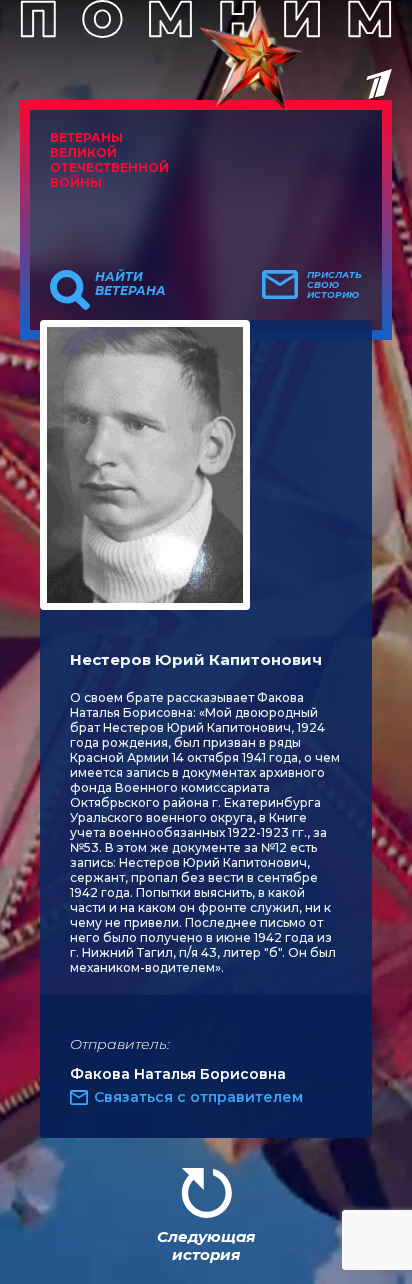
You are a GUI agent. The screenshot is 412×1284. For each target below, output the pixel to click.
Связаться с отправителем (198, 1097)
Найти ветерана (130, 284)
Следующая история (206, 1245)
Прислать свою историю (334, 285)
